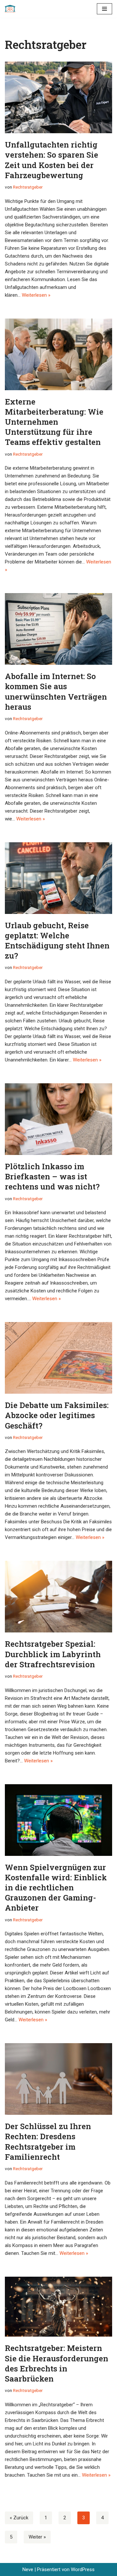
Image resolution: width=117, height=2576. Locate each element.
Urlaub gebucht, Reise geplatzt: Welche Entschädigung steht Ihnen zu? (57, 941)
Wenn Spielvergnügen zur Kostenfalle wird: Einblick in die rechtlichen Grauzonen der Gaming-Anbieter (56, 1888)
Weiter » (37, 2537)
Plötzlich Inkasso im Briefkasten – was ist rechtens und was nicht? (52, 1176)
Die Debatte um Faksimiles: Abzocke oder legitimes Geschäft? (57, 1415)
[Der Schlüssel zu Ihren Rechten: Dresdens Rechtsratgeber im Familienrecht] (58, 2079)
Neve (28, 2569)
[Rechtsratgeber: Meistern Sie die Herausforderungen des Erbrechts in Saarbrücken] (58, 2307)
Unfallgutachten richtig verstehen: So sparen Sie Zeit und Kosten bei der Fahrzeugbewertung (52, 160)
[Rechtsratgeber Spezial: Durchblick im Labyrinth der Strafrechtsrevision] (58, 1597)
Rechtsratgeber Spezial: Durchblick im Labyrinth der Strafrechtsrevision (53, 1654)
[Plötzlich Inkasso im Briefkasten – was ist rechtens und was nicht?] (58, 1119)
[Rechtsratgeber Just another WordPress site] (12, 9)
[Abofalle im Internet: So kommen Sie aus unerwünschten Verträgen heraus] (58, 629)
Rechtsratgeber (28, 187)
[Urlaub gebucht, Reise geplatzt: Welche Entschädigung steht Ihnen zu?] (58, 878)
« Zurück (19, 2518)
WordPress (83, 2569)
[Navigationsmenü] (104, 9)
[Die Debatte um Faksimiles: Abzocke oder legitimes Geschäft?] (58, 1358)
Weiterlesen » (36, 295)
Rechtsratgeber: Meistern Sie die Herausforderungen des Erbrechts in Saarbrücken (57, 2363)
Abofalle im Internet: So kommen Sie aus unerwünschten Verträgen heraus (56, 691)
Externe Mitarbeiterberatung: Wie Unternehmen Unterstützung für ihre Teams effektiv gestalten (54, 422)
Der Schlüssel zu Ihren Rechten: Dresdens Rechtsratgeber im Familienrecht (48, 2142)
